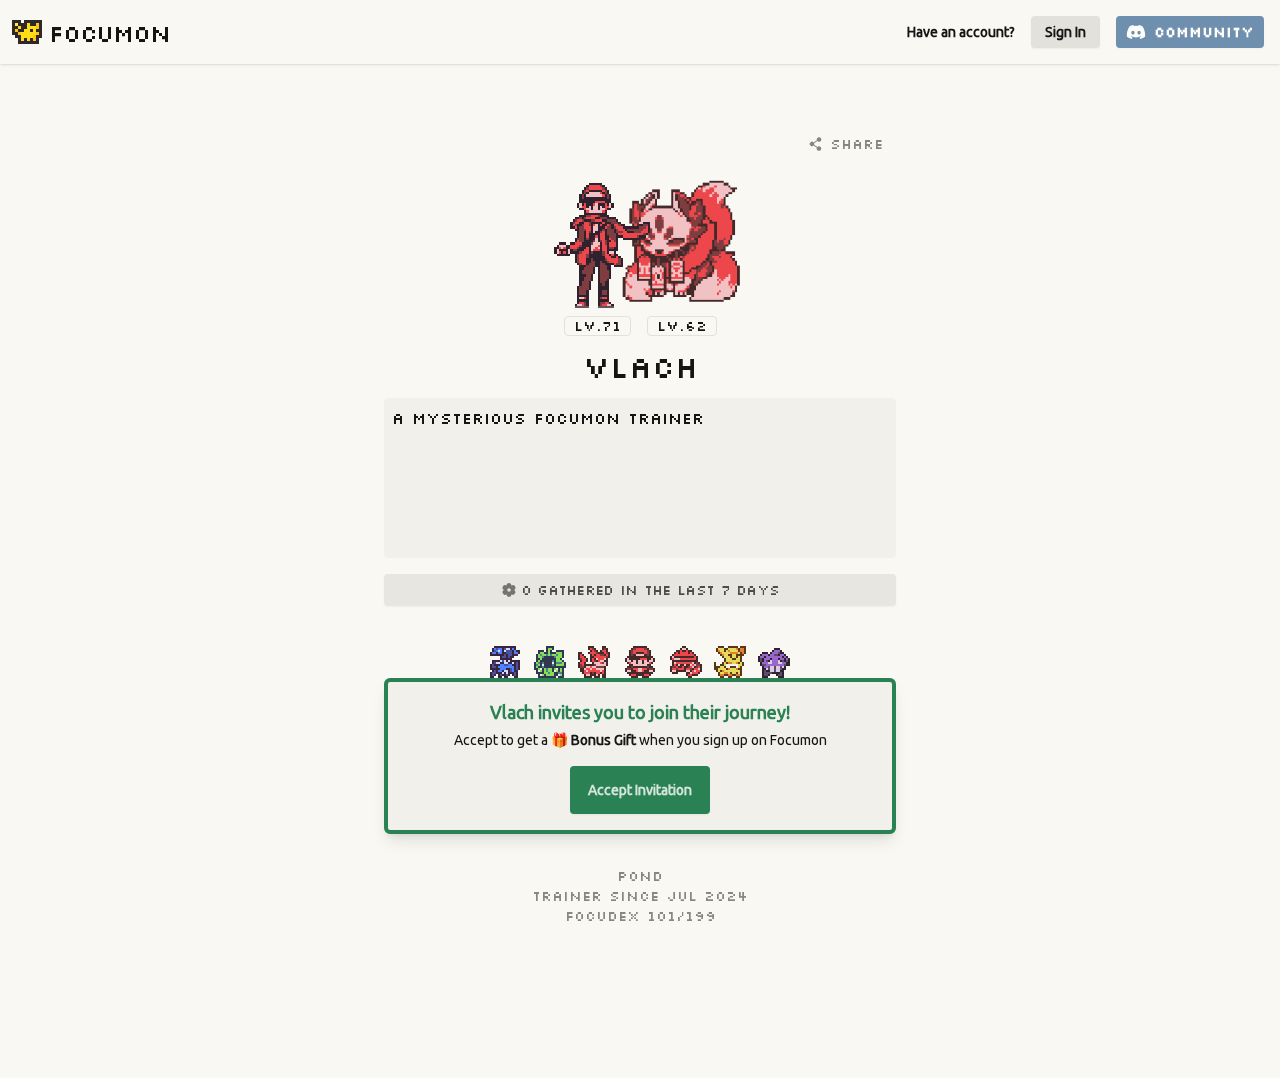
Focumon (109, 32)
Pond (640, 876)
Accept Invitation (640, 790)
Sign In (1065, 32)
